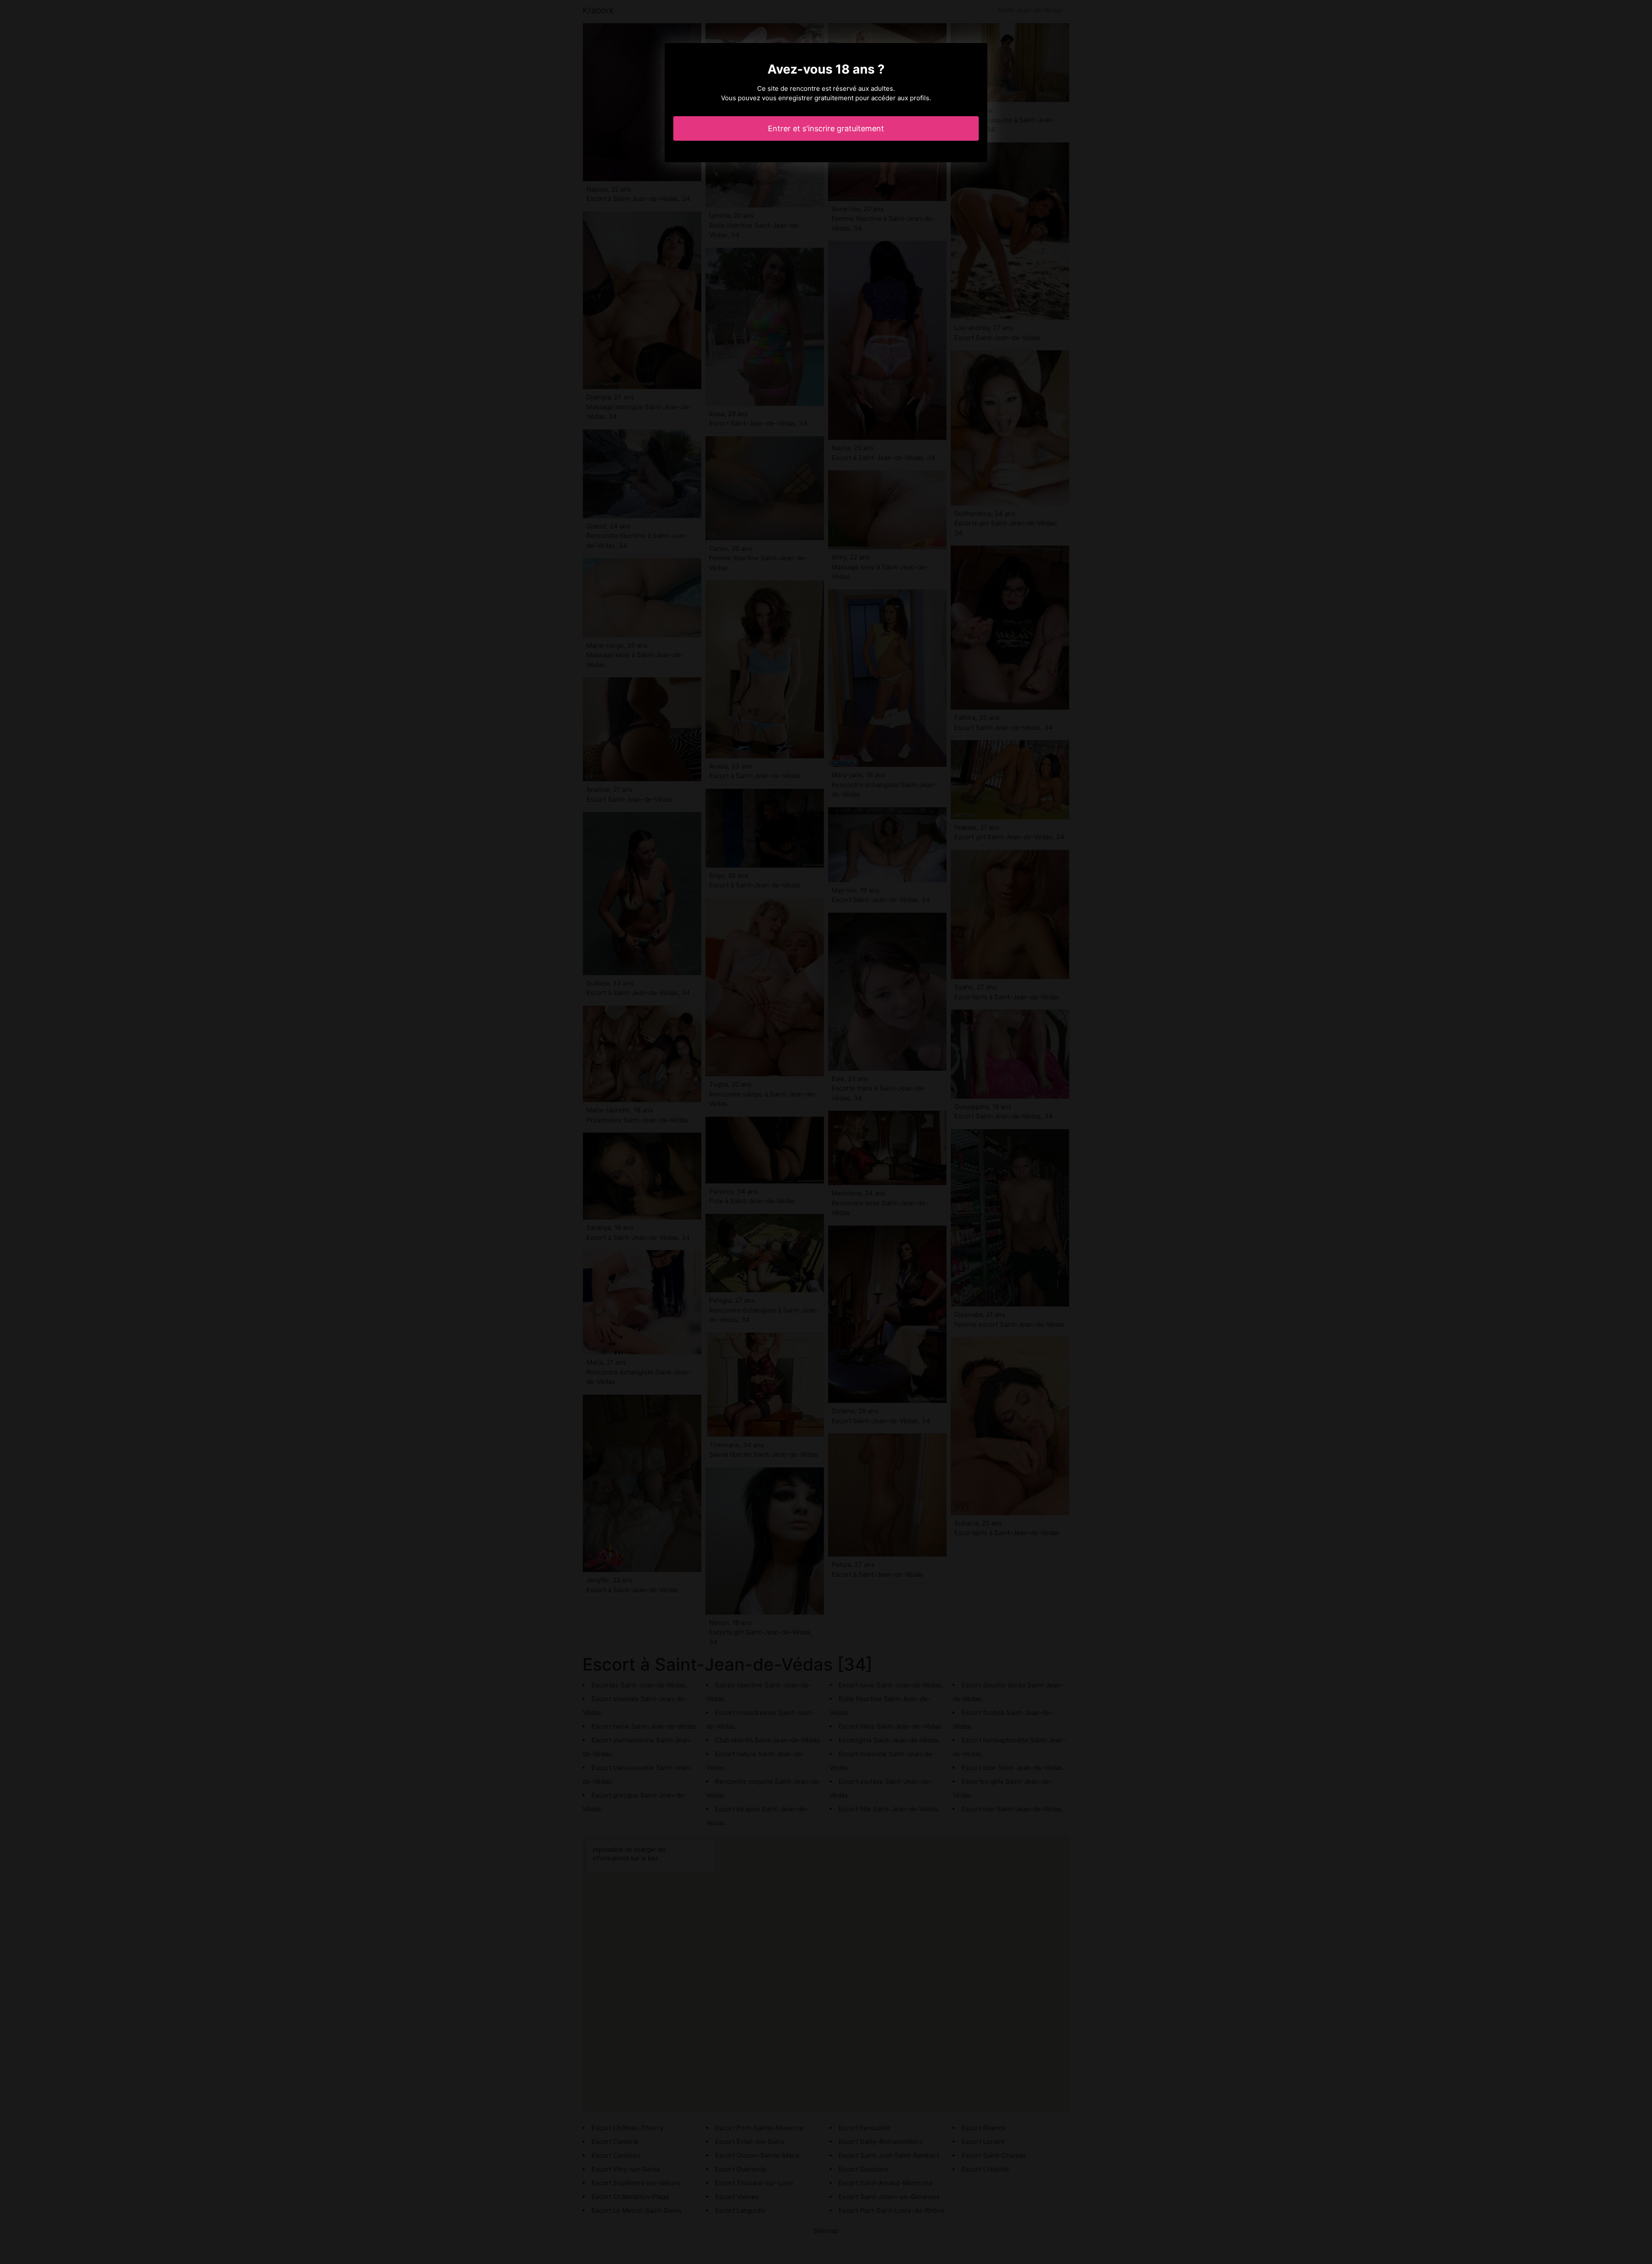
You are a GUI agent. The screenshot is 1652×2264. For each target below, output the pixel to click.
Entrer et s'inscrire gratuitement (826, 128)
